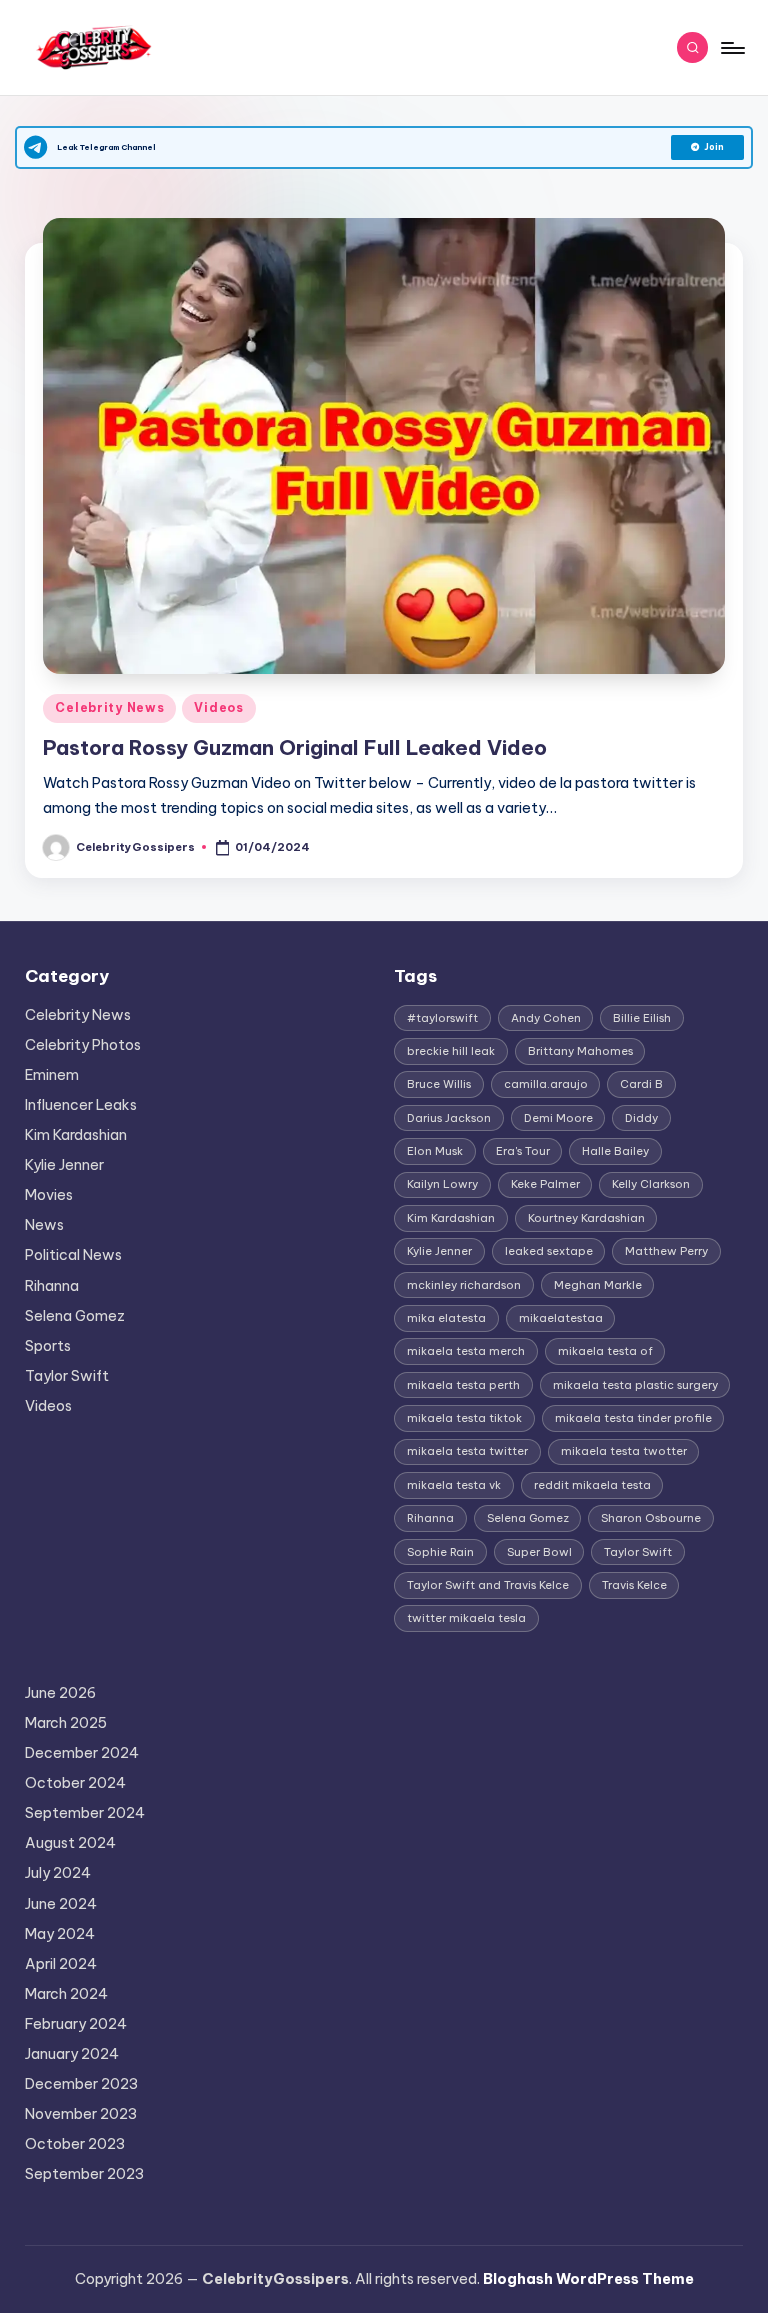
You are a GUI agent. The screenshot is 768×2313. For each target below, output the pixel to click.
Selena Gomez (75, 1316)
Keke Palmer (545, 1184)
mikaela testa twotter (624, 1451)
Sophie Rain (440, 1552)
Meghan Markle (598, 1285)
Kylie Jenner (64, 1165)
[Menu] (731, 48)
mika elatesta (446, 1318)
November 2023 (81, 2114)
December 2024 (82, 1753)
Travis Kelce (634, 1585)
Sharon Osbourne (651, 1518)
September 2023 (84, 2174)
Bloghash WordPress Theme (588, 2279)
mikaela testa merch (466, 1351)
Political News (73, 1255)
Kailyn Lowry (442, 1184)
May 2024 (60, 1934)
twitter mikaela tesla (466, 1618)
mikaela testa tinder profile (633, 1418)
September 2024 (85, 1813)
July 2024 (58, 1873)
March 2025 (66, 1723)
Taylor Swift (67, 1376)
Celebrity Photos (83, 1045)
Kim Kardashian (76, 1135)
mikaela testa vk (454, 1485)
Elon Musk (435, 1151)
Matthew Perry (666, 1251)
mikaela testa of (605, 1351)
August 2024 (70, 1843)
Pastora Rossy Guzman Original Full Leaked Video (295, 747)
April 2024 (61, 1964)
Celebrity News (109, 707)
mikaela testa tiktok (464, 1418)
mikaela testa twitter (467, 1451)
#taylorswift (442, 1018)
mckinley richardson (464, 1285)
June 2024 (61, 1904)
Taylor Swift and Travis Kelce (488, 1585)
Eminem (52, 1075)
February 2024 (76, 2024)
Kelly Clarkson (651, 1184)
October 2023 (75, 2144)
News (44, 1225)
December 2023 (81, 2084)
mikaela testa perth (463, 1385)
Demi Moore (558, 1118)
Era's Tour (523, 1151)
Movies (49, 1195)
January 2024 (72, 2054)
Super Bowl (539, 1552)
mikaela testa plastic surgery (635, 1385)
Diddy (641, 1118)
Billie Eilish (642, 1018)
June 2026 (60, 1693)
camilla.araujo (546, 1084)
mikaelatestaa (561, 1318)
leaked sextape (549, 1251)
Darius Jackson (449, 1118)
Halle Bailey (615, 1151)
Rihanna (52, 1286)
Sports (48, 1346)
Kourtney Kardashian (586, 1218)
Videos (218, 707)
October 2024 (75, 1783)
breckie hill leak (451, 1051)
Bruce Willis (439, 1084)
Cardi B (641, 1084)
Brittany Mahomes (580, 1051)
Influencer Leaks (81, 1105)
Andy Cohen (546, 1018)
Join (714, 147)
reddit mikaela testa (592, 1485)
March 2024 (66, 1994)
